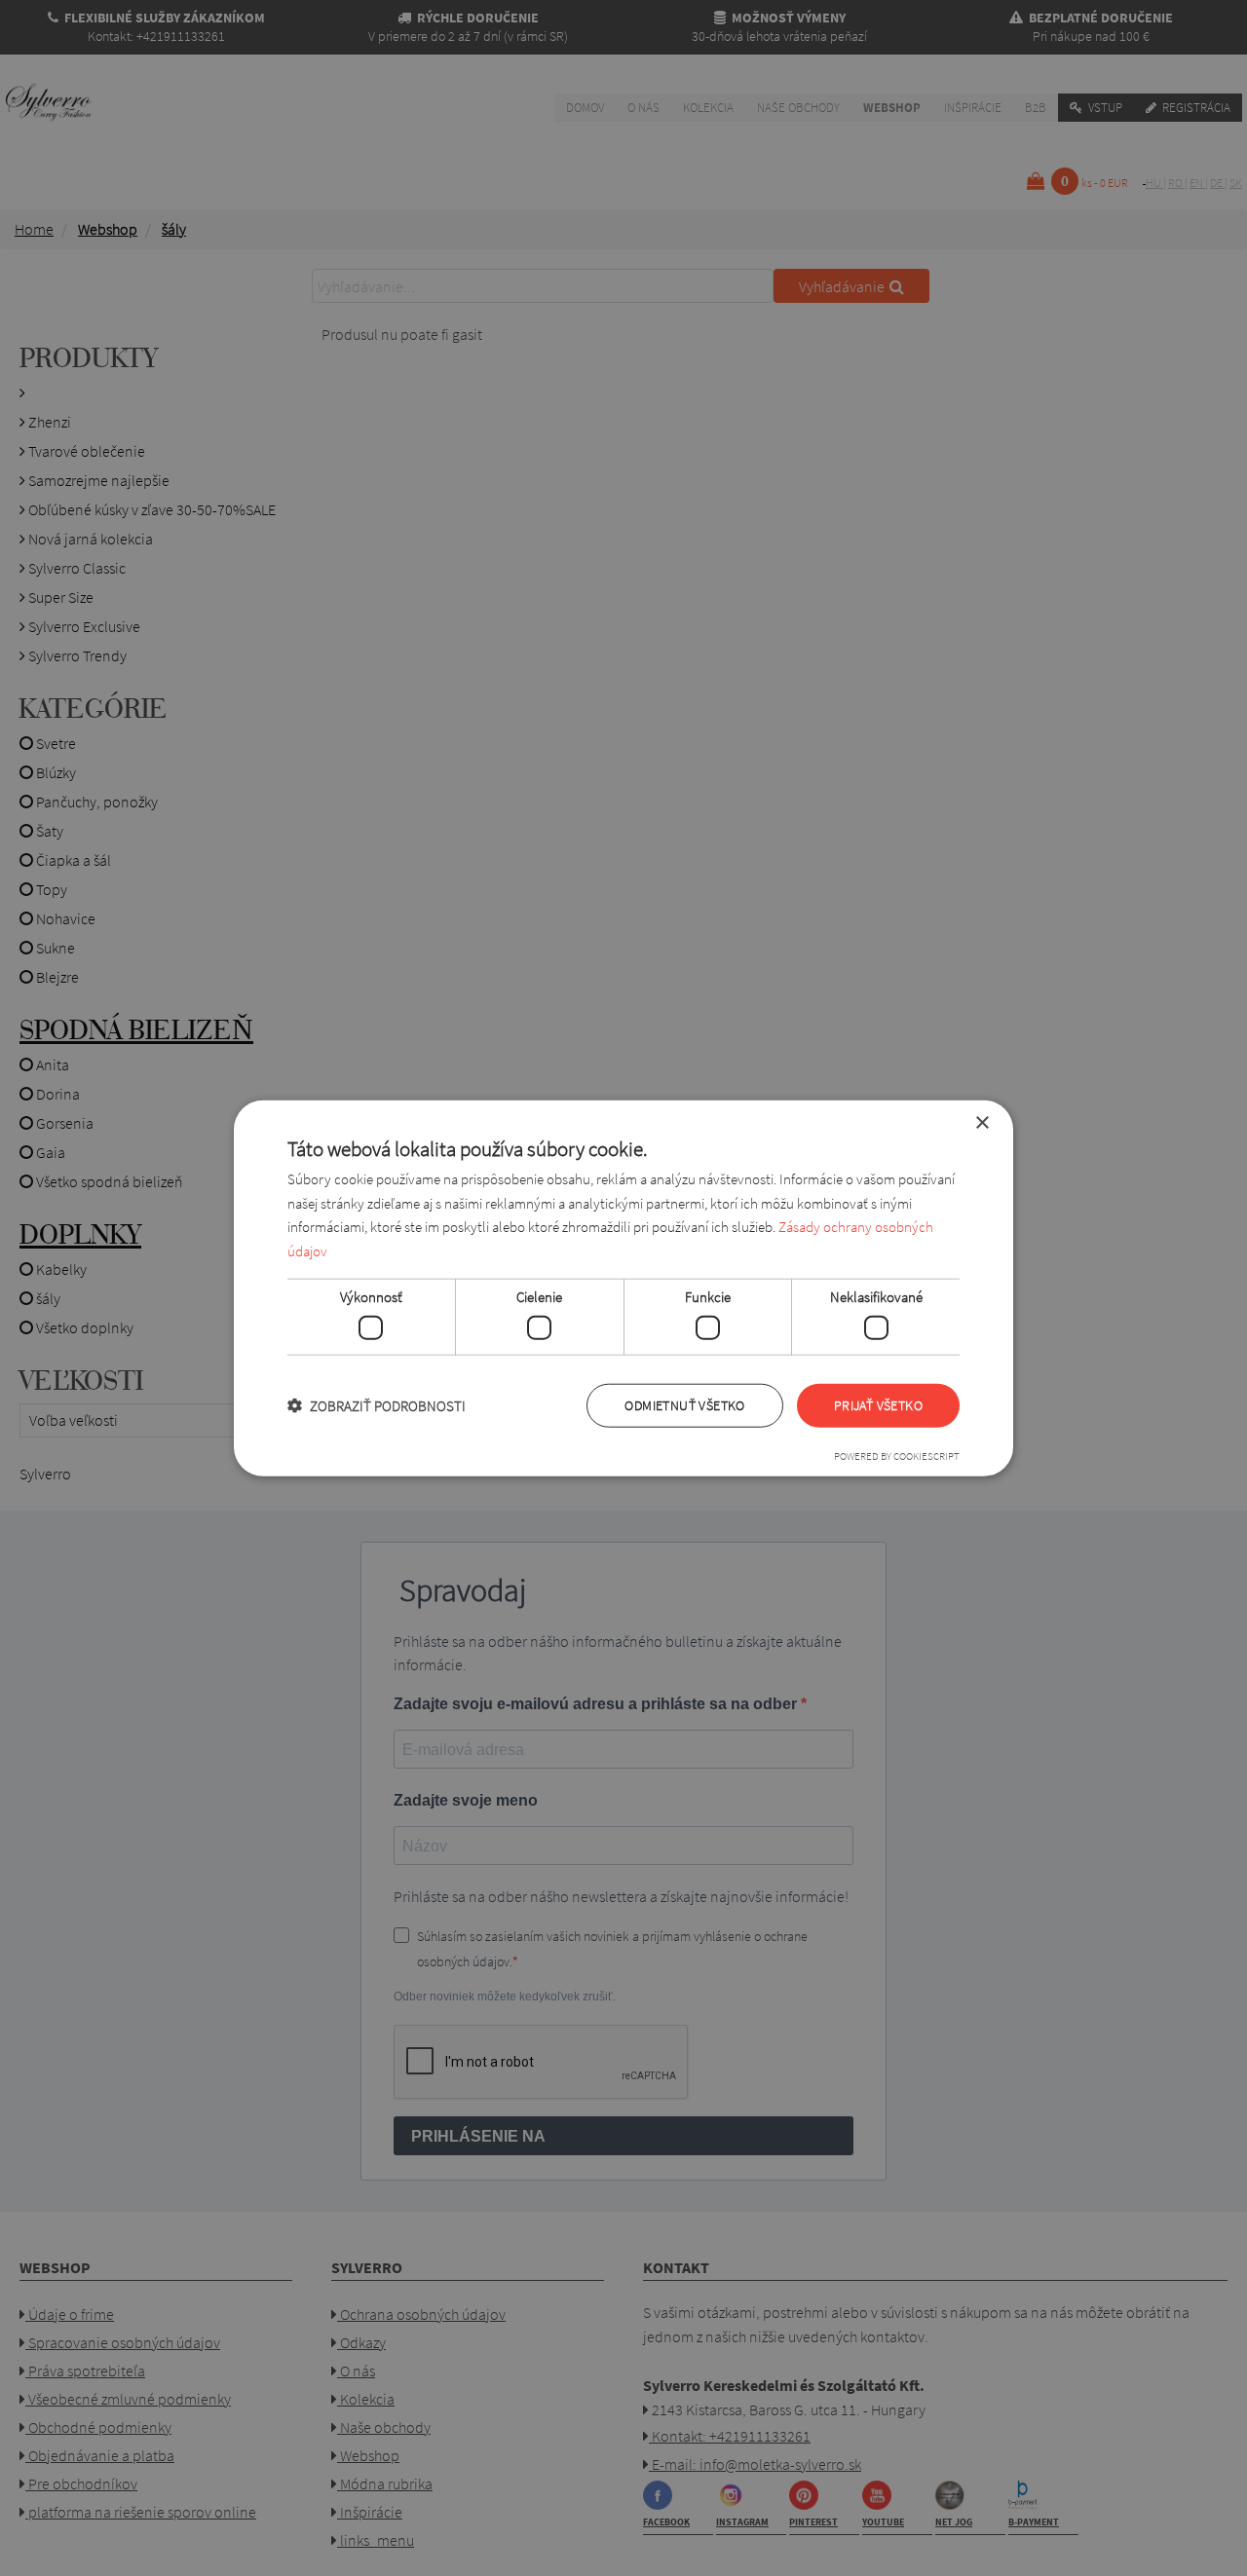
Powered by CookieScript (897, 1456)
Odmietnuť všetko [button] (684, 1405)
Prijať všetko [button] (878, 1405)
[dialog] (623, 1288)
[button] (377, 1406)
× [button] (982, 1122)
